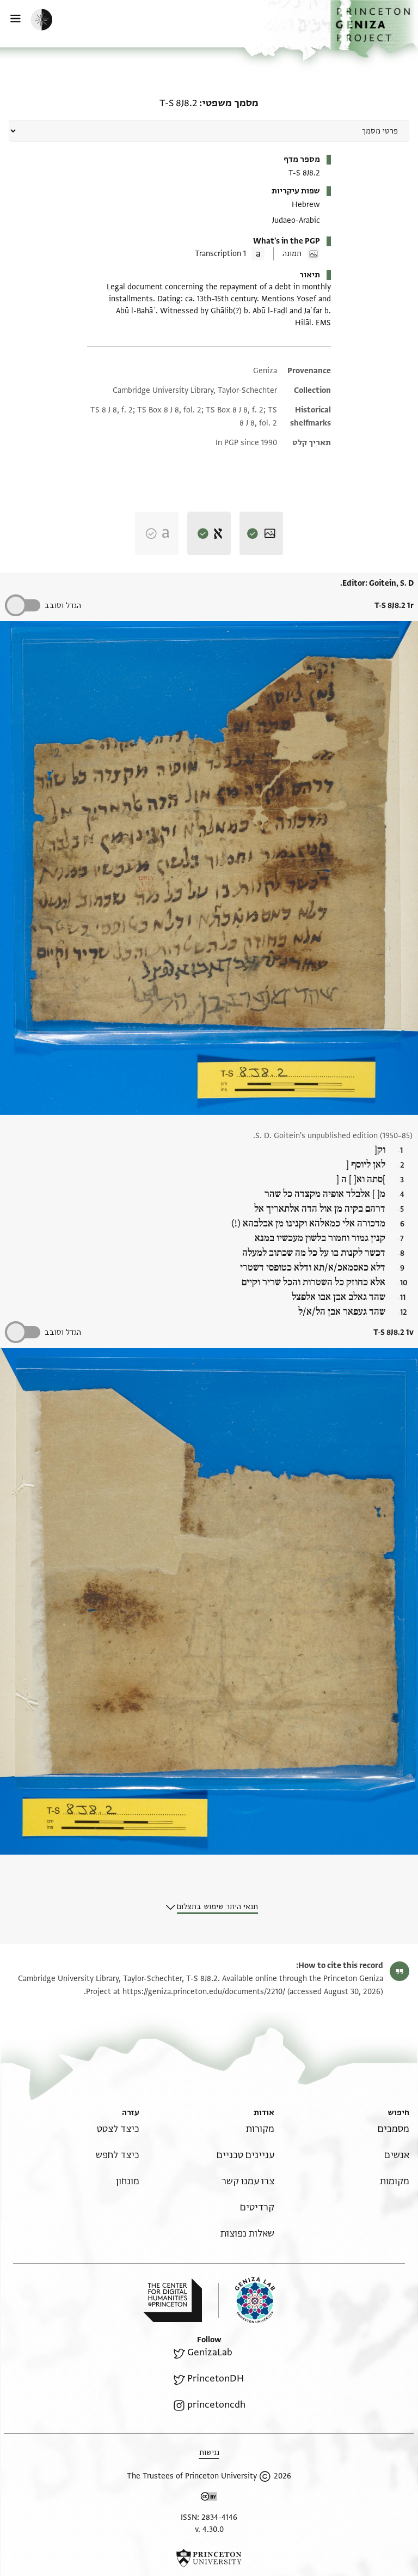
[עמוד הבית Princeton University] (209, 2558)
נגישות (209, 2453)
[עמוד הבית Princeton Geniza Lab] (247, 2300)
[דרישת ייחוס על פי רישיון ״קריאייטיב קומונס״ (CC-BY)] (209, 2498)
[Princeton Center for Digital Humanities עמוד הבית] (173, 2300)
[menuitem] (394, 2129)
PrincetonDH (216, 2378)
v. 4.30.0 (209, 2529)
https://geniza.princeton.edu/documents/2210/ (204, 1992)
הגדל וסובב (63, 606)
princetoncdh (216, 2405)
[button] (374, 29)
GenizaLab (210, 2352)
